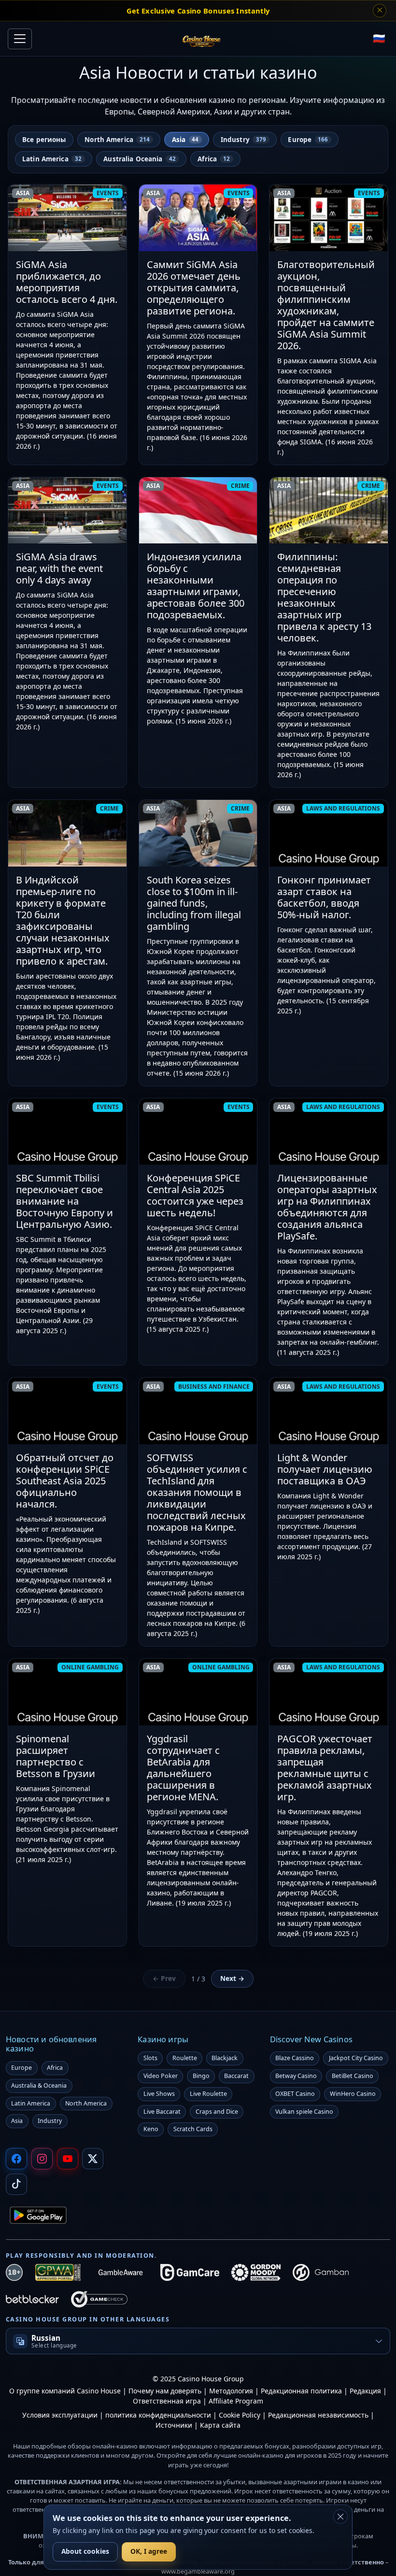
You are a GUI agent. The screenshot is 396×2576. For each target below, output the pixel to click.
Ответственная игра (167, 2401)
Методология (231, 2391)
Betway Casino (296, 2076)
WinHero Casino (353, 2094)
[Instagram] (42, 2159)
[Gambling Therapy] (256, 2272)
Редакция (365, 2391)
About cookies (85, 2551)
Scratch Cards (193, 2129)
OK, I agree (149, 2551)
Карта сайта (220, 2425)
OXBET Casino (295, 2094)
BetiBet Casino (353, 2076)
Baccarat (236, 2076)
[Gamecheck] (99, 2299)
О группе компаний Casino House (66, 2391)
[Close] (340, 2517)
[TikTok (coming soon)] (16, 2184)
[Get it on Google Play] (38, 2215)
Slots (150, 2058)
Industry (50, 2121)
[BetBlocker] (32, 2299)
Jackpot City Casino (356, 2058)
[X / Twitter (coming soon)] (93, 2159)
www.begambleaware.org (198, 2571)
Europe (21, 2068)
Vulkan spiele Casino (304, 2112)
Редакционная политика (301, 2391)
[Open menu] (20, 39)
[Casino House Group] (201, 39)
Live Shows (159, 2094)
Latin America (31, 2103)
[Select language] (379, 39)
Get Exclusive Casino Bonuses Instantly (198, 11)
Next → (232, 1978)
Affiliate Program (236, 2401)
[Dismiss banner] (380, 11)
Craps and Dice (217, 2112)
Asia (17, 2121)
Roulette (185, 2058)
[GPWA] (58, 2272)
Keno (151, 2129)
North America (86, 2103)
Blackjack (225, 2058)
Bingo (201, 2076)
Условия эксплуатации (61, 2415)
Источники (174, 2425)
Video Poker (161, 2076)
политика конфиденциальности (159, 2415)
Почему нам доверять (165, 2391)
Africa (55, 2068)
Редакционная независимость (318, 2415)
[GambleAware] (120, 2272)
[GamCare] (190, 2272)
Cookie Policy (240, 2415)
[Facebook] (16, 2159)
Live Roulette (208, 2094)
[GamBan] (321, 2272)
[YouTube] (68, 2159)
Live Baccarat (162, 2112)
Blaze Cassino (295, 2058)
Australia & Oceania (39, 2085)
